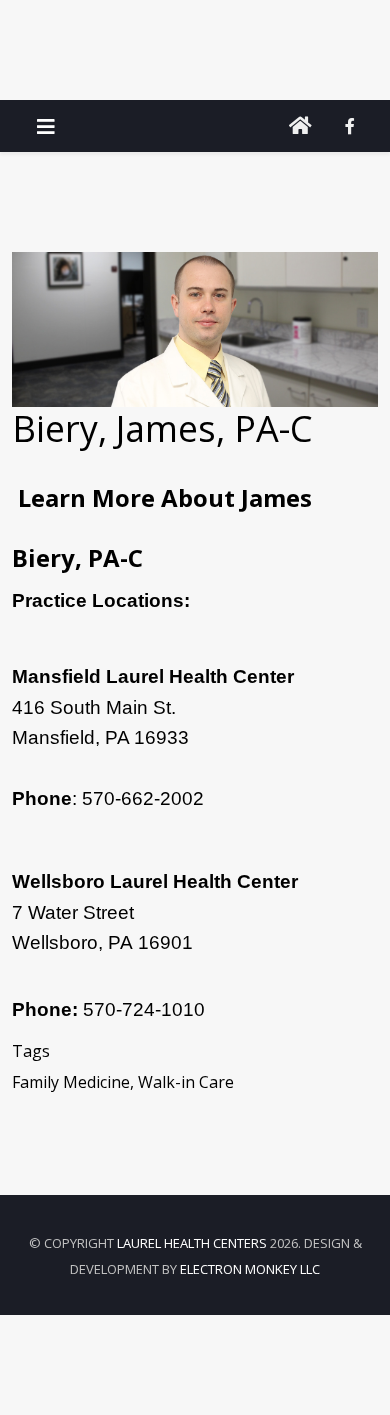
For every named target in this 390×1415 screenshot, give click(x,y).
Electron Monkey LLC (250, 1269)
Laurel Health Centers (192, 1243)
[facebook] (350, 126)
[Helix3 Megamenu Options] (46, 126)
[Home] (300, 126)
